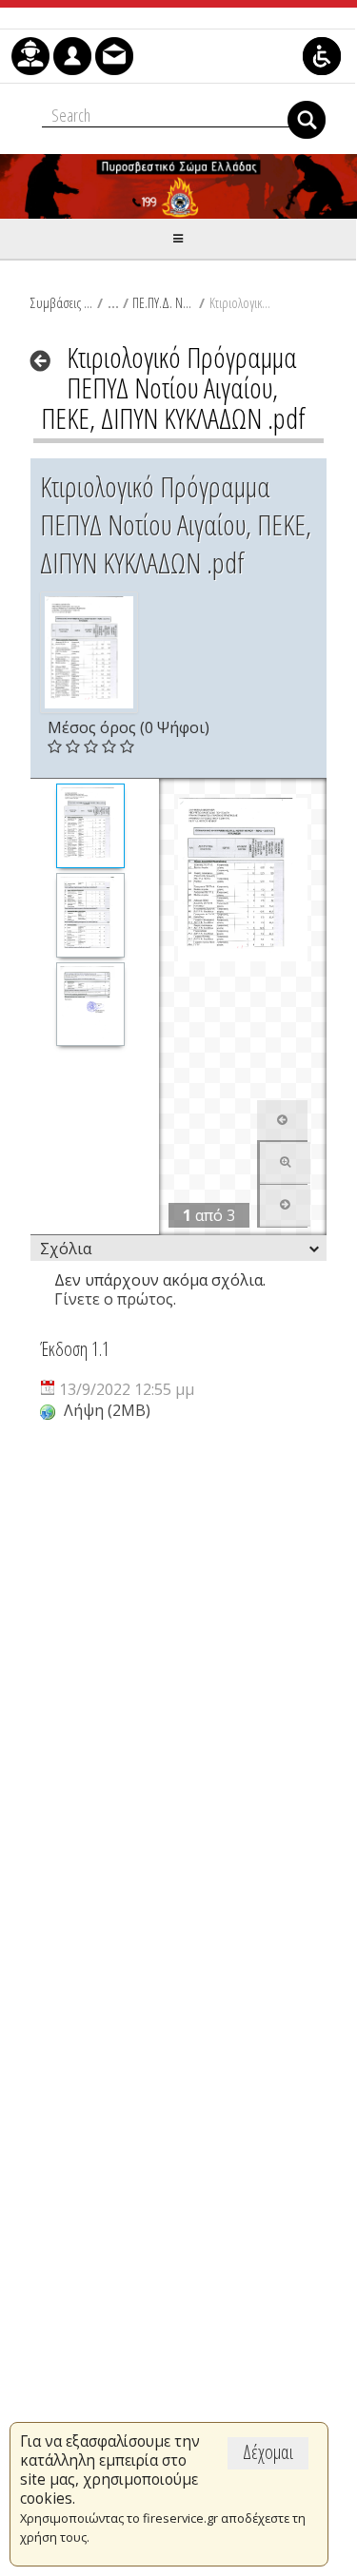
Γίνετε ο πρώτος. (115, 1299)
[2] (90, 915)
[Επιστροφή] (46, 360)
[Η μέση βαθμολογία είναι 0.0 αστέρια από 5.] (57, 746)
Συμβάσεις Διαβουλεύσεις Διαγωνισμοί (61, 302)
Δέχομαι (268, 2452)
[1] (90, 826)
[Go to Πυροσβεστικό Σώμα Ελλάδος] (178, 186)
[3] (90, 1005)
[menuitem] (30, 56)
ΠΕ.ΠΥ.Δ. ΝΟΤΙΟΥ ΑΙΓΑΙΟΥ (163, 302)
